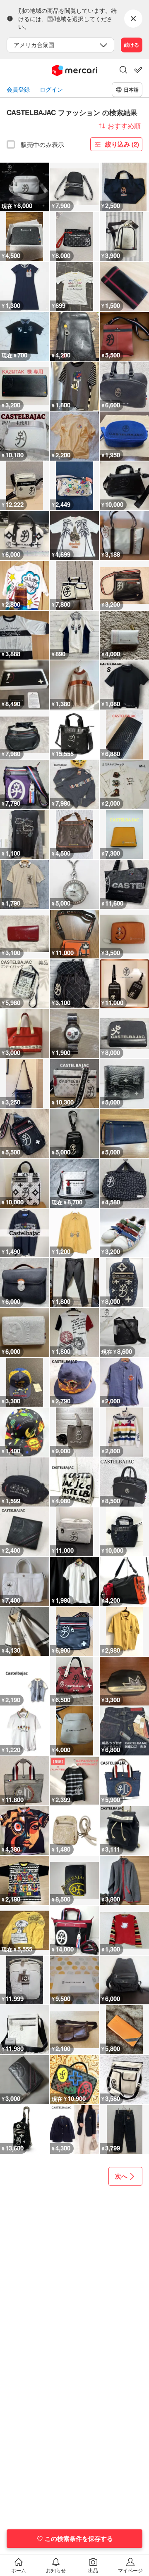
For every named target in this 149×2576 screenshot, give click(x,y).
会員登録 (18, 89)
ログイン (51, 89)
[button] (123, 71)
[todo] (138, 70)
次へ (121, 2176)
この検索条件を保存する (79, 2538)
